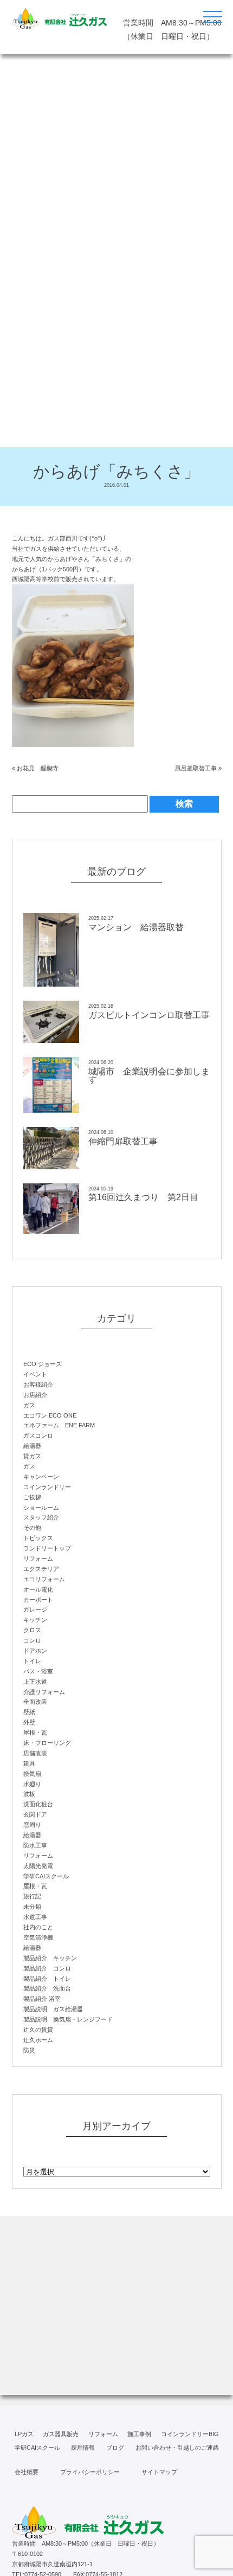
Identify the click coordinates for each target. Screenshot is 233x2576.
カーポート (38, 1600)
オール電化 (38, 1589)
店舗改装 (35, 1753)
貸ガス (32, 1456)
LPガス (24, 2434)
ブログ (115, 2448)
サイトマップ (159, 2472)
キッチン (35, 1620)
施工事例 (139, 2434)
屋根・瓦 (35, 1733)
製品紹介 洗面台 (47, 1988)
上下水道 (35, 1682)
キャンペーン (41, 1477)
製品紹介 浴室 (42, 1999)
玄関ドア (35, 1814)
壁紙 (29, 1712)
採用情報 (83, 2448)
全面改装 (35, 1702)
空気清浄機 (38, 1937)
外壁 (29, 1722)
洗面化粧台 (38, 1804)
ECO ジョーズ (43, 1364)
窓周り (32, 1825)
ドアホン (35, 1651)
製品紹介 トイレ (47, 1979)
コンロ (32, 1640)
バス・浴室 (38, 1671)
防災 (29, 2050)
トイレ (32, 1661)
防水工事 (35, 1845)
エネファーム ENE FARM (59, 1425)
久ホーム (38, 2040)
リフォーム (38, 1559)
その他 (32, 1528)
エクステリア (41, 1569)
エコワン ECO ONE (50, 1415)
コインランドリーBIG (190, 2434)
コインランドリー (47, 1487)
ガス (29, 1405)
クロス (32, 1630)
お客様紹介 (38, 1384)
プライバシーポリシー (90, 2472)
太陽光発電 (38, 1866)
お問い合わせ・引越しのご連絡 (177, 2448)
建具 (29, 1763)
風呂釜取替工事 (196, 768)
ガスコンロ (38, 1435)
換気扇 (32, 1774)
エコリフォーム (44, 1579)
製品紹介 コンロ (47, 1968)
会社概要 (27, 2472)
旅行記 (32, 1896)
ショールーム (41, 1508)
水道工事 (35, 1917)
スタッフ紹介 (41, 1517)
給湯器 (32, 1446)
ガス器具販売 (61, 2434)
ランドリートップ (47, 1548)
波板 (29, 1794)
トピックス (38, 1538)
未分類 (32, 1907)
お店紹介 (35, 1395)
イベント (35, 1374)
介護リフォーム (44, 1692)
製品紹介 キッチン (50, 1958)
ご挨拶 (32, 1497)
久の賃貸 (38, 2030)
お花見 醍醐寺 (38, 768)
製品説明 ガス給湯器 (53, 2009)
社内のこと (38, 1927)
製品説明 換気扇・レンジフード (68, 2019)
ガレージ (35, 1609)
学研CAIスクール (46, 1876)
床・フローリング (47, 1743)
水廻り (32, 1784)
